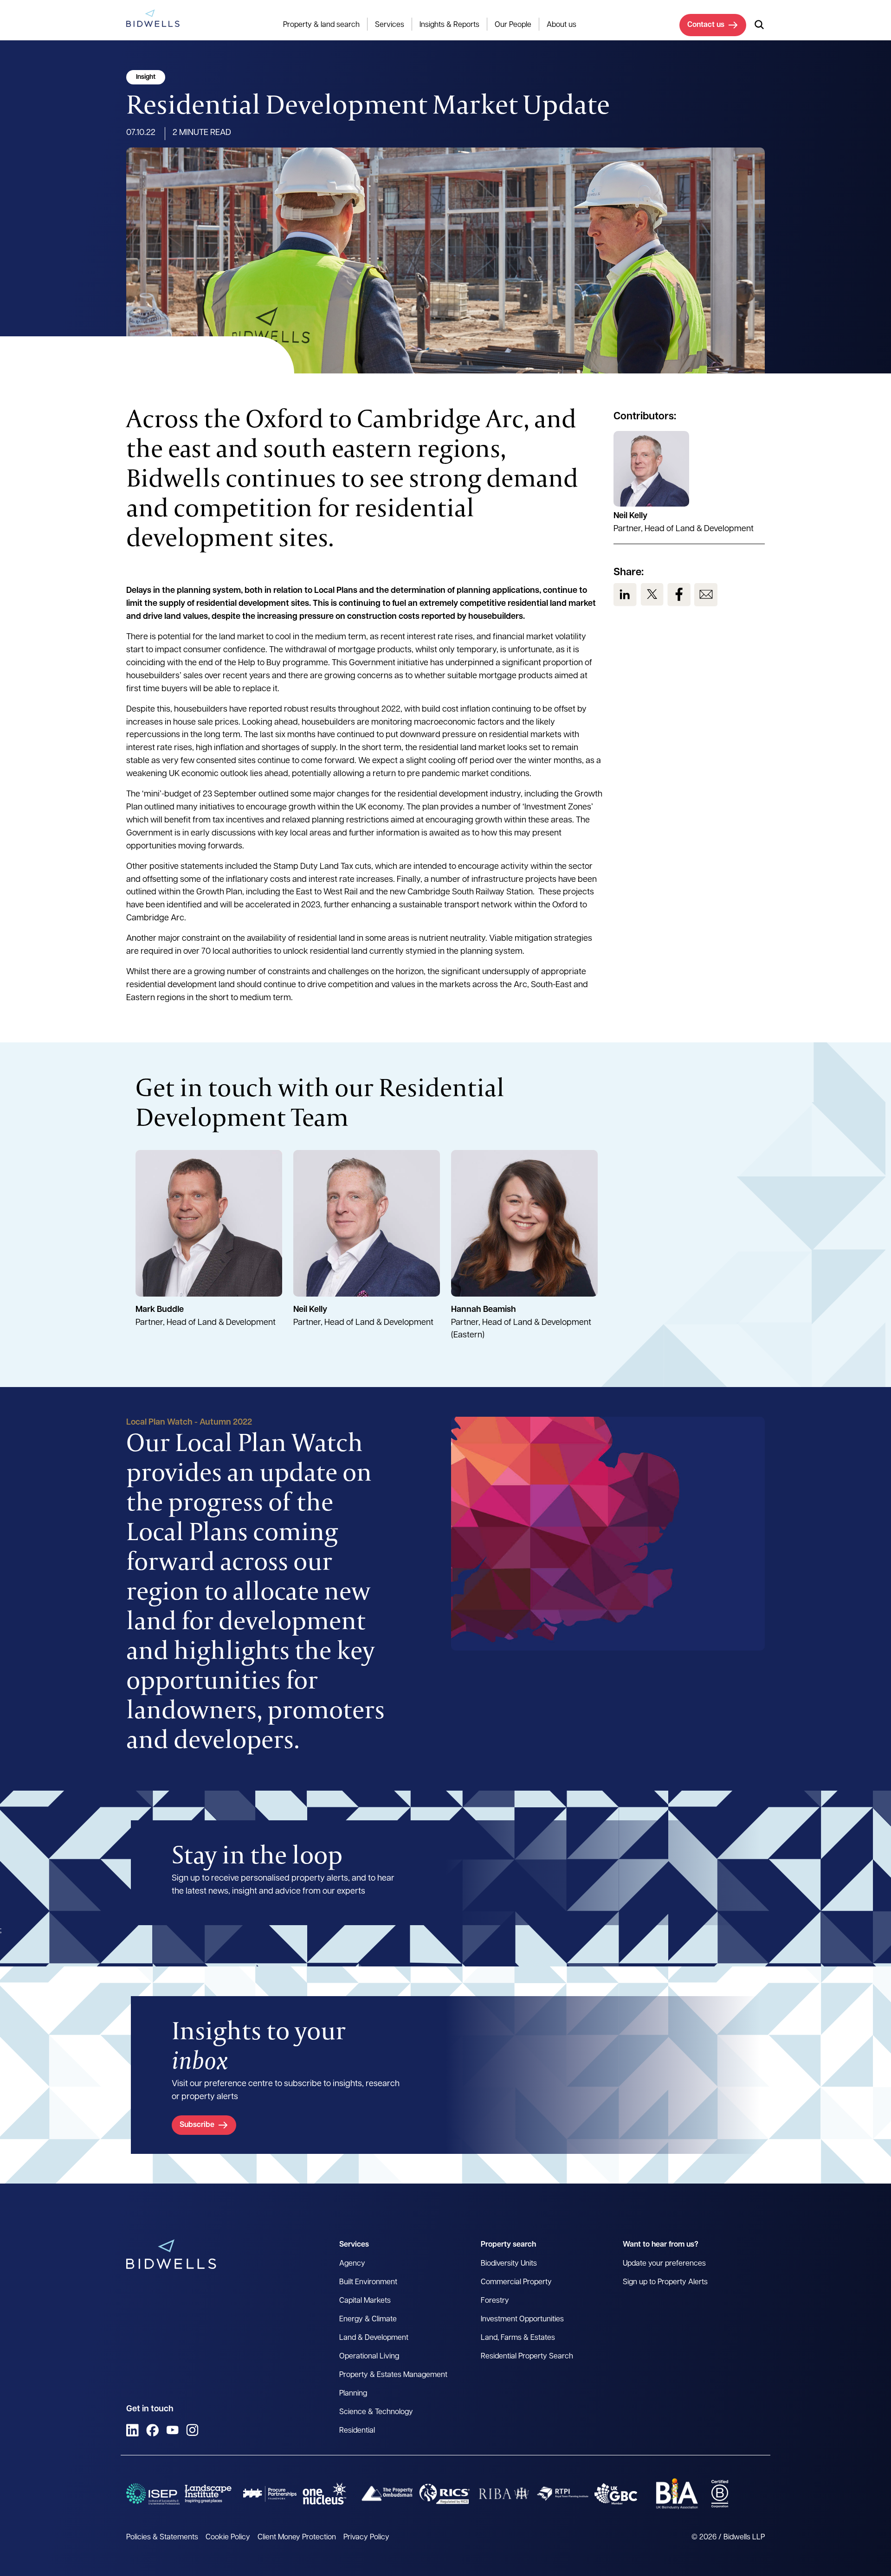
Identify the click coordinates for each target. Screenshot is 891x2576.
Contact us (706, 25)
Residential (357, 2431)
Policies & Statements (162, 2537)
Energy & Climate (368, 2319)
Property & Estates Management (393, 2375)
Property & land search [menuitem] (321, 25)
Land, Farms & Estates (518, 2338)
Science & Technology (376, 2412)
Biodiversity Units (509, 2264)
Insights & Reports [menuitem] (449, 25)
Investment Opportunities (522, 2319)
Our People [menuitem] (513, 25)
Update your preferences (664, 2264)
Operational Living (369, 2357)
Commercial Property (516, 2282)
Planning (353, 2394)
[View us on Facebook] (679, 595)
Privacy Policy (366, 2537)
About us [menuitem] (562, 25)
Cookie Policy (228, 2537)
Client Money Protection (297, 2537)
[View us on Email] (706, 595)
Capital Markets (365, 2301)
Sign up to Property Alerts (665, 2282)
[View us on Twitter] (652, 595)
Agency (352, 2264)
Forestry (495, 2301)
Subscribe (197, 2125)
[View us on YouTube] (172, 2430)
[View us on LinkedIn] (625, 595)
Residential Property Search (527, 2357)
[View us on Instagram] (192, 2430)
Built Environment (368, 2282)
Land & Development (374, 2338)
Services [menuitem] (390, 25)
